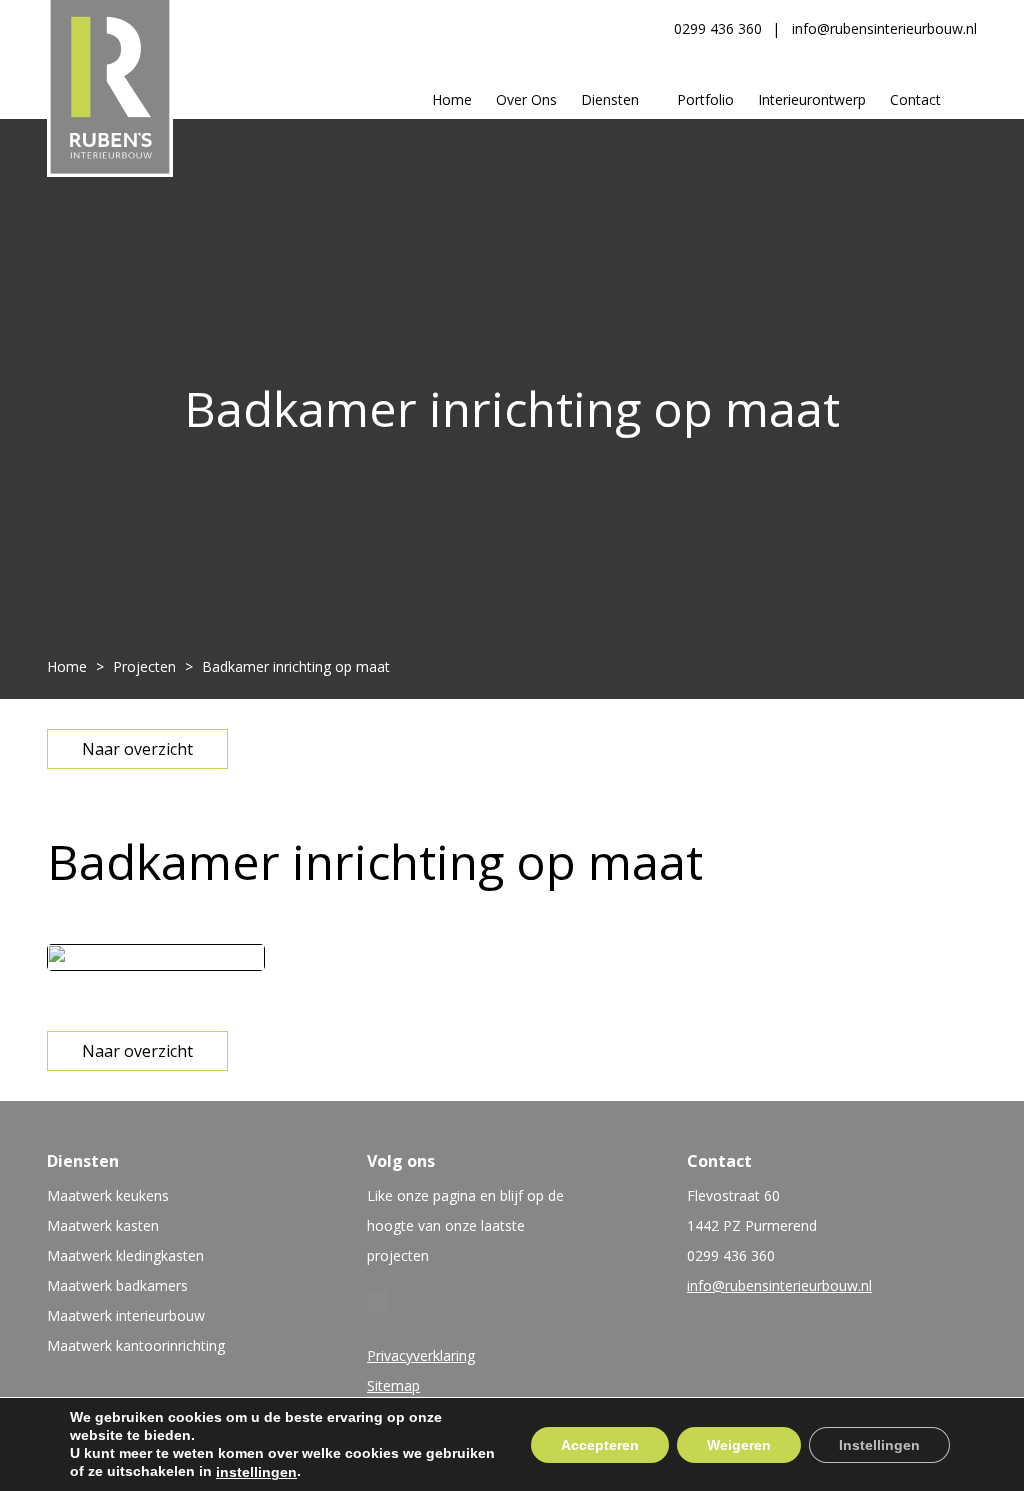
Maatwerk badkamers (117, 1285)
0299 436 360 (718, 28)
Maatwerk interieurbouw (126, 1315)
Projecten (144, 666)
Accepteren (600, 1444)
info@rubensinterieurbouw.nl (884, 28)
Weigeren (739, 1444)
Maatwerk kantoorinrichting (136, 1345)
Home (67, 666)
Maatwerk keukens (108, 1195)
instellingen (256, 1472)
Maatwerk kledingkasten (125, 1255)
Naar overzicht (137, 749)
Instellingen (879, 1444)
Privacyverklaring (421, 1355)
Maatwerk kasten (103, 1225)
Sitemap (393, 1385)
